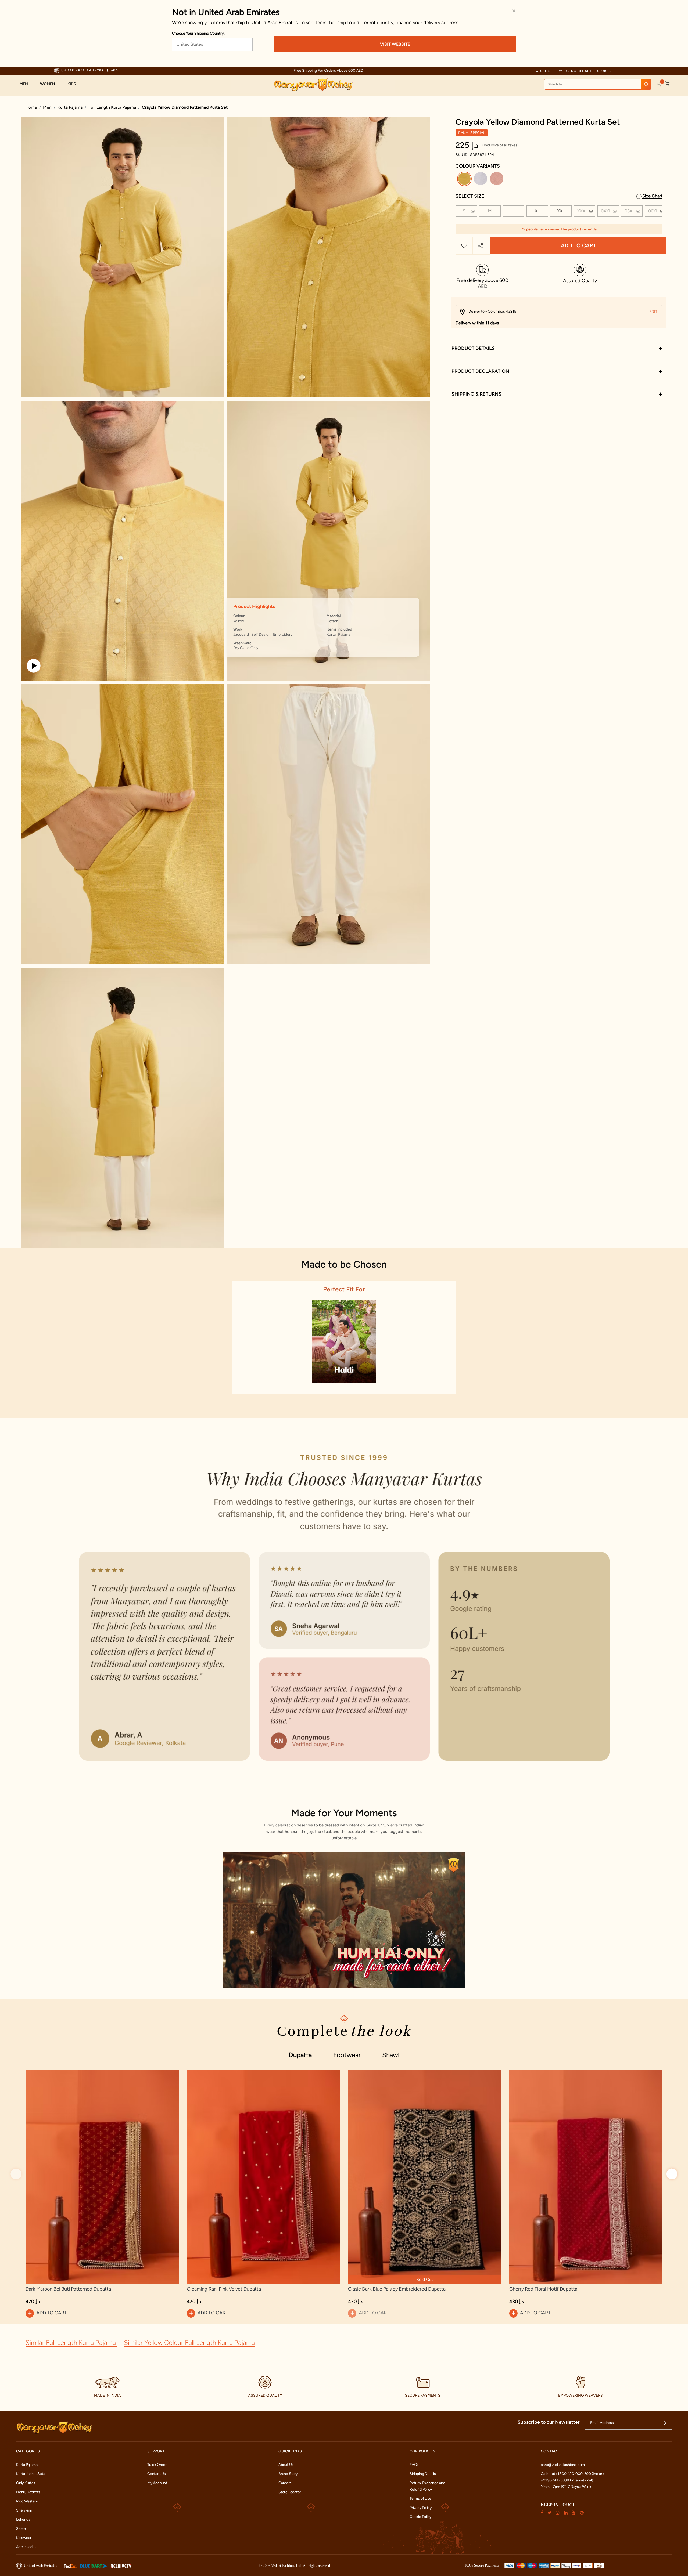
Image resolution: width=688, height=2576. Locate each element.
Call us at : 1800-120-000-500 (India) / (572, 2474)
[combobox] (598, 84)
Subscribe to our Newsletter (549, 2422)
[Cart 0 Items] (668, 84)
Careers (285, 2483)
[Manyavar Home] (313, 85)
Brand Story (288, 2474)
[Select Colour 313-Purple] (481, 180)
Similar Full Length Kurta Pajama (71, 2342)
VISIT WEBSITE (395, 44)
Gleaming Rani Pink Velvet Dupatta (224, 2289)
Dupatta (300, 2055)
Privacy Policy (421, 2508)
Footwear (347, 2055)
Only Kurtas (26, 2483)
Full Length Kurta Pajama (112, 107)
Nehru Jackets (28, 2492)
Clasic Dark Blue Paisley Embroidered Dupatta (397, 2289)
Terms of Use (420, 2499)
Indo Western (27, 2501)
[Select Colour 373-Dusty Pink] (497, 180)
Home (31, 107)
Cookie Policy (420, 2517)
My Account (157, 2483)
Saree (21, 2529)
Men (47, 107)
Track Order (157, 2465)
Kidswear (24, 2538)
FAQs (414, 2465)
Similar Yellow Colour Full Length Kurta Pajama (189, 2342)
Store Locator (290, 2492)
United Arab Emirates (41, 2566)
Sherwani (24, 2510)
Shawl (391, 2055)
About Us (286, 2465)
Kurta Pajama (70, 107)
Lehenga (23, 2519)
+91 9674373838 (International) (567, 2480)
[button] (26, 84)
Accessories (26, 2547)
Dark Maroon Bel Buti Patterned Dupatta (68, 2289)
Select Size (470, 196)
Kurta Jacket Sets (31, 2474)
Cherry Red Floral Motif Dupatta (543, 2289)
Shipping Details (423, 2474)
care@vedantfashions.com (563, 2465)
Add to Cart (578, 246)
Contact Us (157, 2474)
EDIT (653, 312)
